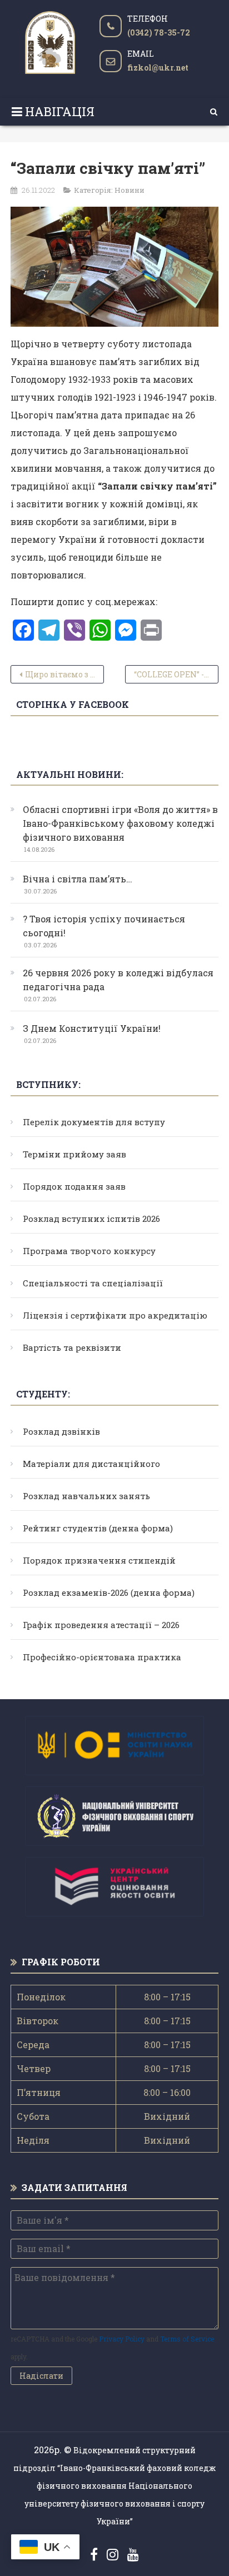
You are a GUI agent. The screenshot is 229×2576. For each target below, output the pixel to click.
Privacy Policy (122, 2339)
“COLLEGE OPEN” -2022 (176, 674)
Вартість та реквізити (72, 1347)
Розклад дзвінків (61, 1431)
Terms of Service (187, 2339)
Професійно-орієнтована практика (102, 1657)
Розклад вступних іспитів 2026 (91, 1219)
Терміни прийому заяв (74, 1154)
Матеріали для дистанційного (91, 1464)
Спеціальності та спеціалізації (93, 1283)
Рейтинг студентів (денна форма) (98, 1528)
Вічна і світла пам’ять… (78, 879)
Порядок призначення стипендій (99, 1560)
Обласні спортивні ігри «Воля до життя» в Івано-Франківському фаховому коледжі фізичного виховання (120, 823)
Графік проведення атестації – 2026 (101, 1625)
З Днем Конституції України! (92, 1028)
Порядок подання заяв (74, 1186)
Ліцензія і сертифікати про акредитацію (115, 1315)
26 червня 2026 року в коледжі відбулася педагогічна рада (118, 980)
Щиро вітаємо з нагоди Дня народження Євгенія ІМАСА (64, 674)
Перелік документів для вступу (94, 1122)
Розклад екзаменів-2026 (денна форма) (109, 1592)
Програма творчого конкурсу (89, 1251)
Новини (130, 190)
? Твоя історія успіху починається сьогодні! (104, 926)
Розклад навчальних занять (86, 1496)
